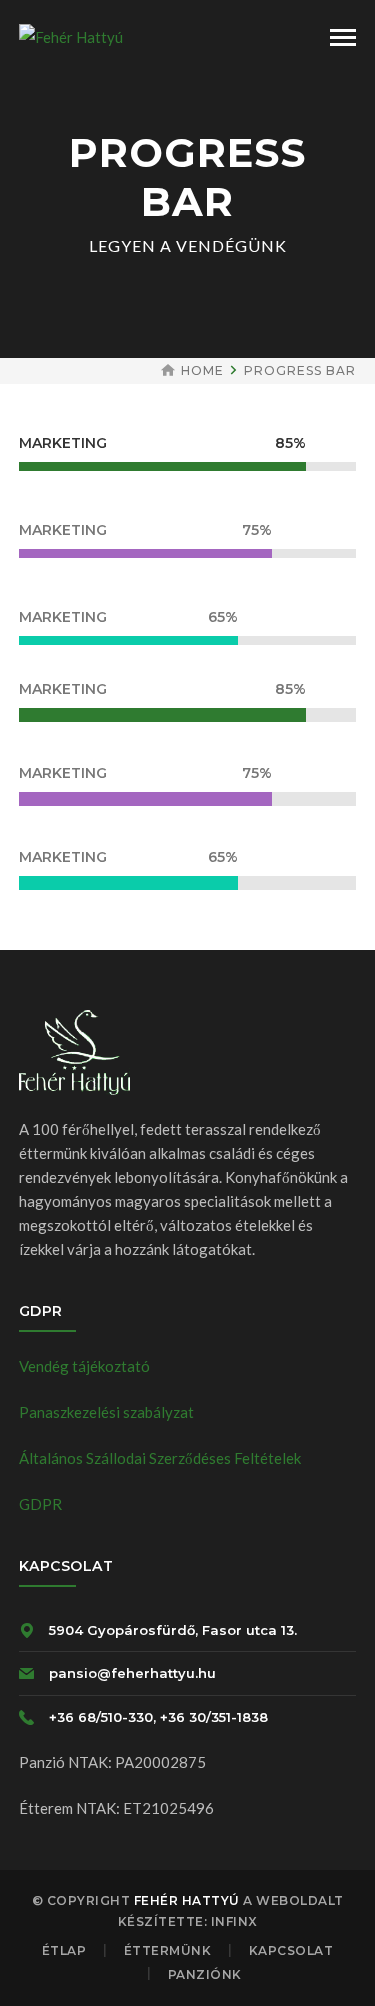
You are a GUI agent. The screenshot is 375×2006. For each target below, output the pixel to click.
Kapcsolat (291, 1950)
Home (202, 370)
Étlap (64, 1950)
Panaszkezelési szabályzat (106, 1412)
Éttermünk (168, 1950)
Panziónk (205, 1974)
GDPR (40, 1504)
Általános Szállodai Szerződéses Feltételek (160, 1458)
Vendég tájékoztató (84, 1366)
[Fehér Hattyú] (71, 35)
